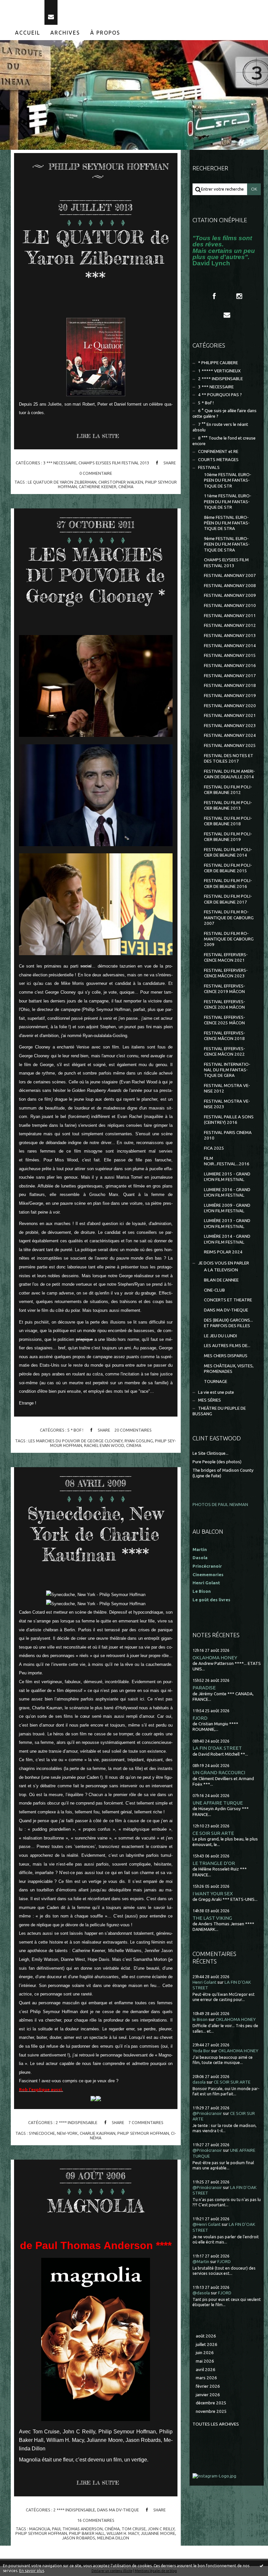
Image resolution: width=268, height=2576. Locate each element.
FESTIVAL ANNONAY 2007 (230, 575)
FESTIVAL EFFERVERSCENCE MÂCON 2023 (226, 973)
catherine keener (98, 487)
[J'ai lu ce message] (261, 2566)
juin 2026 (205, 2353)
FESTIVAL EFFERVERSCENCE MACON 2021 (226, 957)
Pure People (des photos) (217, 1462)
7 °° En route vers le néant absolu (220, 427)
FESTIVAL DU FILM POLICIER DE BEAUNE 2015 (228, 868)
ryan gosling (139, 1441)
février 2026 (208, 2386)
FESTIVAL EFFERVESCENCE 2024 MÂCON (225, 1004)
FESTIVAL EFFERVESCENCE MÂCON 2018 (225, 1036)
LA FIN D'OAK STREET (217, 1748)
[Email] (51, 12)
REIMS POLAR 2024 (223, 1252)
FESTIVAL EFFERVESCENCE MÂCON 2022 (225, 1051)
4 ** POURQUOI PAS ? (220, 395)
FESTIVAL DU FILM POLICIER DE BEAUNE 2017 (228, 899)
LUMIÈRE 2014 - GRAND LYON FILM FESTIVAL (227, 1239)
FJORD (200, 1718)
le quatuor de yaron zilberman (62, 482)
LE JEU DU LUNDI (220, 1336)
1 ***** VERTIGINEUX (219, 371)
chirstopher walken (121, 482)
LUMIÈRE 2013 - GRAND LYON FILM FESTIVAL (227, 1223)
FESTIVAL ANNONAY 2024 (230, 735)
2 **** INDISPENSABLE (76, 2122)
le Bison (200, 2019)
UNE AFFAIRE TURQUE (218, 1803)
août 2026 (206, 2336)
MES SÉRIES (209, 1400)
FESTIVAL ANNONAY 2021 (230, 715)
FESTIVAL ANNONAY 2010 (230, 605)
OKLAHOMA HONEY (215, 1658)
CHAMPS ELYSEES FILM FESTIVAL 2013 (114, 463)
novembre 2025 (211, 2411)
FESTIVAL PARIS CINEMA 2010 (228, 1135)
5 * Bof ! (75, 1430)
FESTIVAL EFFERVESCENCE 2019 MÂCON (225, 989)
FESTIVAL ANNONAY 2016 (230, 666)
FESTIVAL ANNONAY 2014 (230, 646)
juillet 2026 (207, 2344)
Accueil (28, 33)
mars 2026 (206, 2378)
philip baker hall (87, 2533)
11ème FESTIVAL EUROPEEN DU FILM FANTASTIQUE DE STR (228, 502)
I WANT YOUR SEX (213, 1893)
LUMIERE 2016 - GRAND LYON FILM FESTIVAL (227, 1192)
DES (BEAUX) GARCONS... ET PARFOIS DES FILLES (228, 1323)
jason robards (79, 2538)
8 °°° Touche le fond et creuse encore (224, 441)
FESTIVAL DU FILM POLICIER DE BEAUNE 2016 (228, 883)
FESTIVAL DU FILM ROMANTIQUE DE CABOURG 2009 (229, 939)
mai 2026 (205, 2361)
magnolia (40, 2529)
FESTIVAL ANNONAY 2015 (230, 655)
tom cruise (134, 2529)
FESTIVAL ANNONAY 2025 (230, 745)
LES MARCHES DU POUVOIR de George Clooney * (96, 575)
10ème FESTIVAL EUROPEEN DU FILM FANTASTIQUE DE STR (228, 480)
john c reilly (161, 2529)
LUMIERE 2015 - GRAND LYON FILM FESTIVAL (227, 1177)
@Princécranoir (207, 2113)
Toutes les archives (216, 2424)
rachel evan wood (104, 1445)
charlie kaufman (98, 2133)
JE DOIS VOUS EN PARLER (224, 1263)
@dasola (201, 2293)
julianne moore (158, 2533)
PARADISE (204, 1688)
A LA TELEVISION (221, 1270)
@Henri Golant (207, 2224)
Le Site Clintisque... (210, 1453)
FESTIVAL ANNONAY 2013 (230, 636)
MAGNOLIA (96, 2206)
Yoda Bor (201, 2051)
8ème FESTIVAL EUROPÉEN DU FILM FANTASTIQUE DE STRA (227, 523)
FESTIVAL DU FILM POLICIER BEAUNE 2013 (228, 805)
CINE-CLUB (214, 1290)
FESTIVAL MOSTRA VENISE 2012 (227, 1088)
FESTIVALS (209, 467)
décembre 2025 (211, 2403)
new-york (67, 2133)
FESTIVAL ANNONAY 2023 (230, 726)
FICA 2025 (214, 1148)
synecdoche (42, 2133)
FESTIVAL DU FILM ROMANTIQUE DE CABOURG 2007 (229, 918)
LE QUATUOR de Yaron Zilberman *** (96, 258)
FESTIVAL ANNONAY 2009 (230, 595)
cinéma (126, 487)
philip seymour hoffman (143, 2133)
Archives (65, 33)
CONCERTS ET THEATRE (228, 1300)
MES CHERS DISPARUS (226, 1356)
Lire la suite (98, 436)
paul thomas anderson (77, 2529)
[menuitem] (28, 33)
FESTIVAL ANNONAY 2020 (230, 706)
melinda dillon (113, 2538)
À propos (105, 33)
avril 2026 (206, 2370)
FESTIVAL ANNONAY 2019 (230, 696)
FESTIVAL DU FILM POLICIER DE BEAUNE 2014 (228, 852)
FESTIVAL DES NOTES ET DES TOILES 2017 (229, 758)
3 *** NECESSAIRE (60, 463)
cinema (134, 1445)
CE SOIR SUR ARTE (213, 1833)
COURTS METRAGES (218, 460)
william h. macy (123, 2533)
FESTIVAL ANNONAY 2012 (230, 625)
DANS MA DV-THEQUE (118, 2510)
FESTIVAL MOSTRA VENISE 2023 (227, 1104)
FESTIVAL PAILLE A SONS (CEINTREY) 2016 (229, 1120)
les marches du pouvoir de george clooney (75, 1441)
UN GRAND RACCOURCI (219, 1772)
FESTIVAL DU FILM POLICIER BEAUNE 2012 (228, 790)
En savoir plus (32, 2571)
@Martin (201, 2262)
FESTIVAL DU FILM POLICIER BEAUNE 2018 (228, 821)
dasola (199, 2082)
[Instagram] (239, 296)
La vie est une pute (216, 1392)
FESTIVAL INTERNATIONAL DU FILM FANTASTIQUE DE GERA (227, 1070)
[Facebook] (214, 296)
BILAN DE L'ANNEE (221, 1280)
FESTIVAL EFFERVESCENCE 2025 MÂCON (225, 1020)
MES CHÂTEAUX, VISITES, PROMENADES (229, 1369)
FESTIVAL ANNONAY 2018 (230, 685)
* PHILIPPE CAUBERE (218, 363)
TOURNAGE (216, 1381)
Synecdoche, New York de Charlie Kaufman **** (96, 1534)
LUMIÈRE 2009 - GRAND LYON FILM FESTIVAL (227, 1208)
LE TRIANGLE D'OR (214, 1863)
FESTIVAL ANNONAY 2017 (230, 676)
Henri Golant (206, 1583)
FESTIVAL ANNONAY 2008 (230, 586)
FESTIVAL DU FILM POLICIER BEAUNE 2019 (228, 837)
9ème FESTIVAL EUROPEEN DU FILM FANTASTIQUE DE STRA (227, 544)
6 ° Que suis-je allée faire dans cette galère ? (225, 413)
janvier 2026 (208, 2395)
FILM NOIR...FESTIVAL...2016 (227, 1161)
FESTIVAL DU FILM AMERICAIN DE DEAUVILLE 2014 (229, 774)
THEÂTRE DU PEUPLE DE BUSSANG (219, 1411)
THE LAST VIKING (212, 1918)
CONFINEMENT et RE (218, 451)
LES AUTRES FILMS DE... (227, 1346)
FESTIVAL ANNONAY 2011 (230, 616)
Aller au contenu (23, 6)
